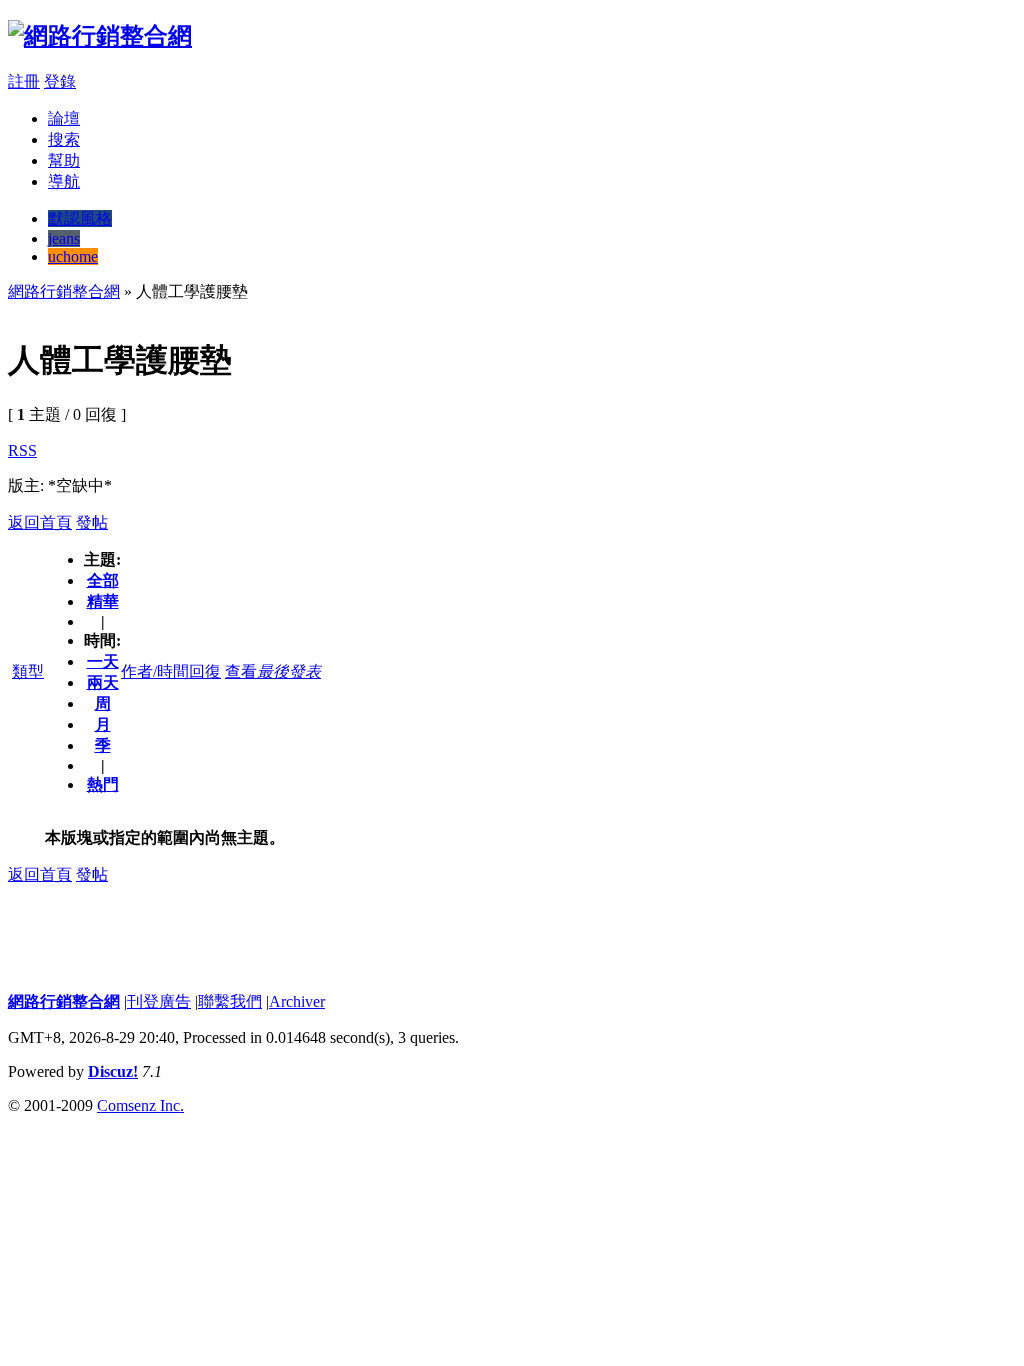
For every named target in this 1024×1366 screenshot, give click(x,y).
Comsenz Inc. (140, 1105)
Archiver (297, 1001)
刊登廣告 (159, 1001)
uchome (73, 256)
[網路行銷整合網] (100, 36)
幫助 (64, 160)
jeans (64, 238)
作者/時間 (155, 671)
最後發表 (289, 671)
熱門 (103, 784)
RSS (22, 450)
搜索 (64, 139)
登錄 (60, 81)
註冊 (24, 81)
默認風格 (80, 218)
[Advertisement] (372, 310)
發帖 (92, 522)
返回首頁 (40, 522)
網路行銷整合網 (64, 291)
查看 (241, 671)
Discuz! (113, 1071)
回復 (205, 671)
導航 (64, 181)
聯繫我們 (230, 1001)
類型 (28, 671)
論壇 (64, 118)
